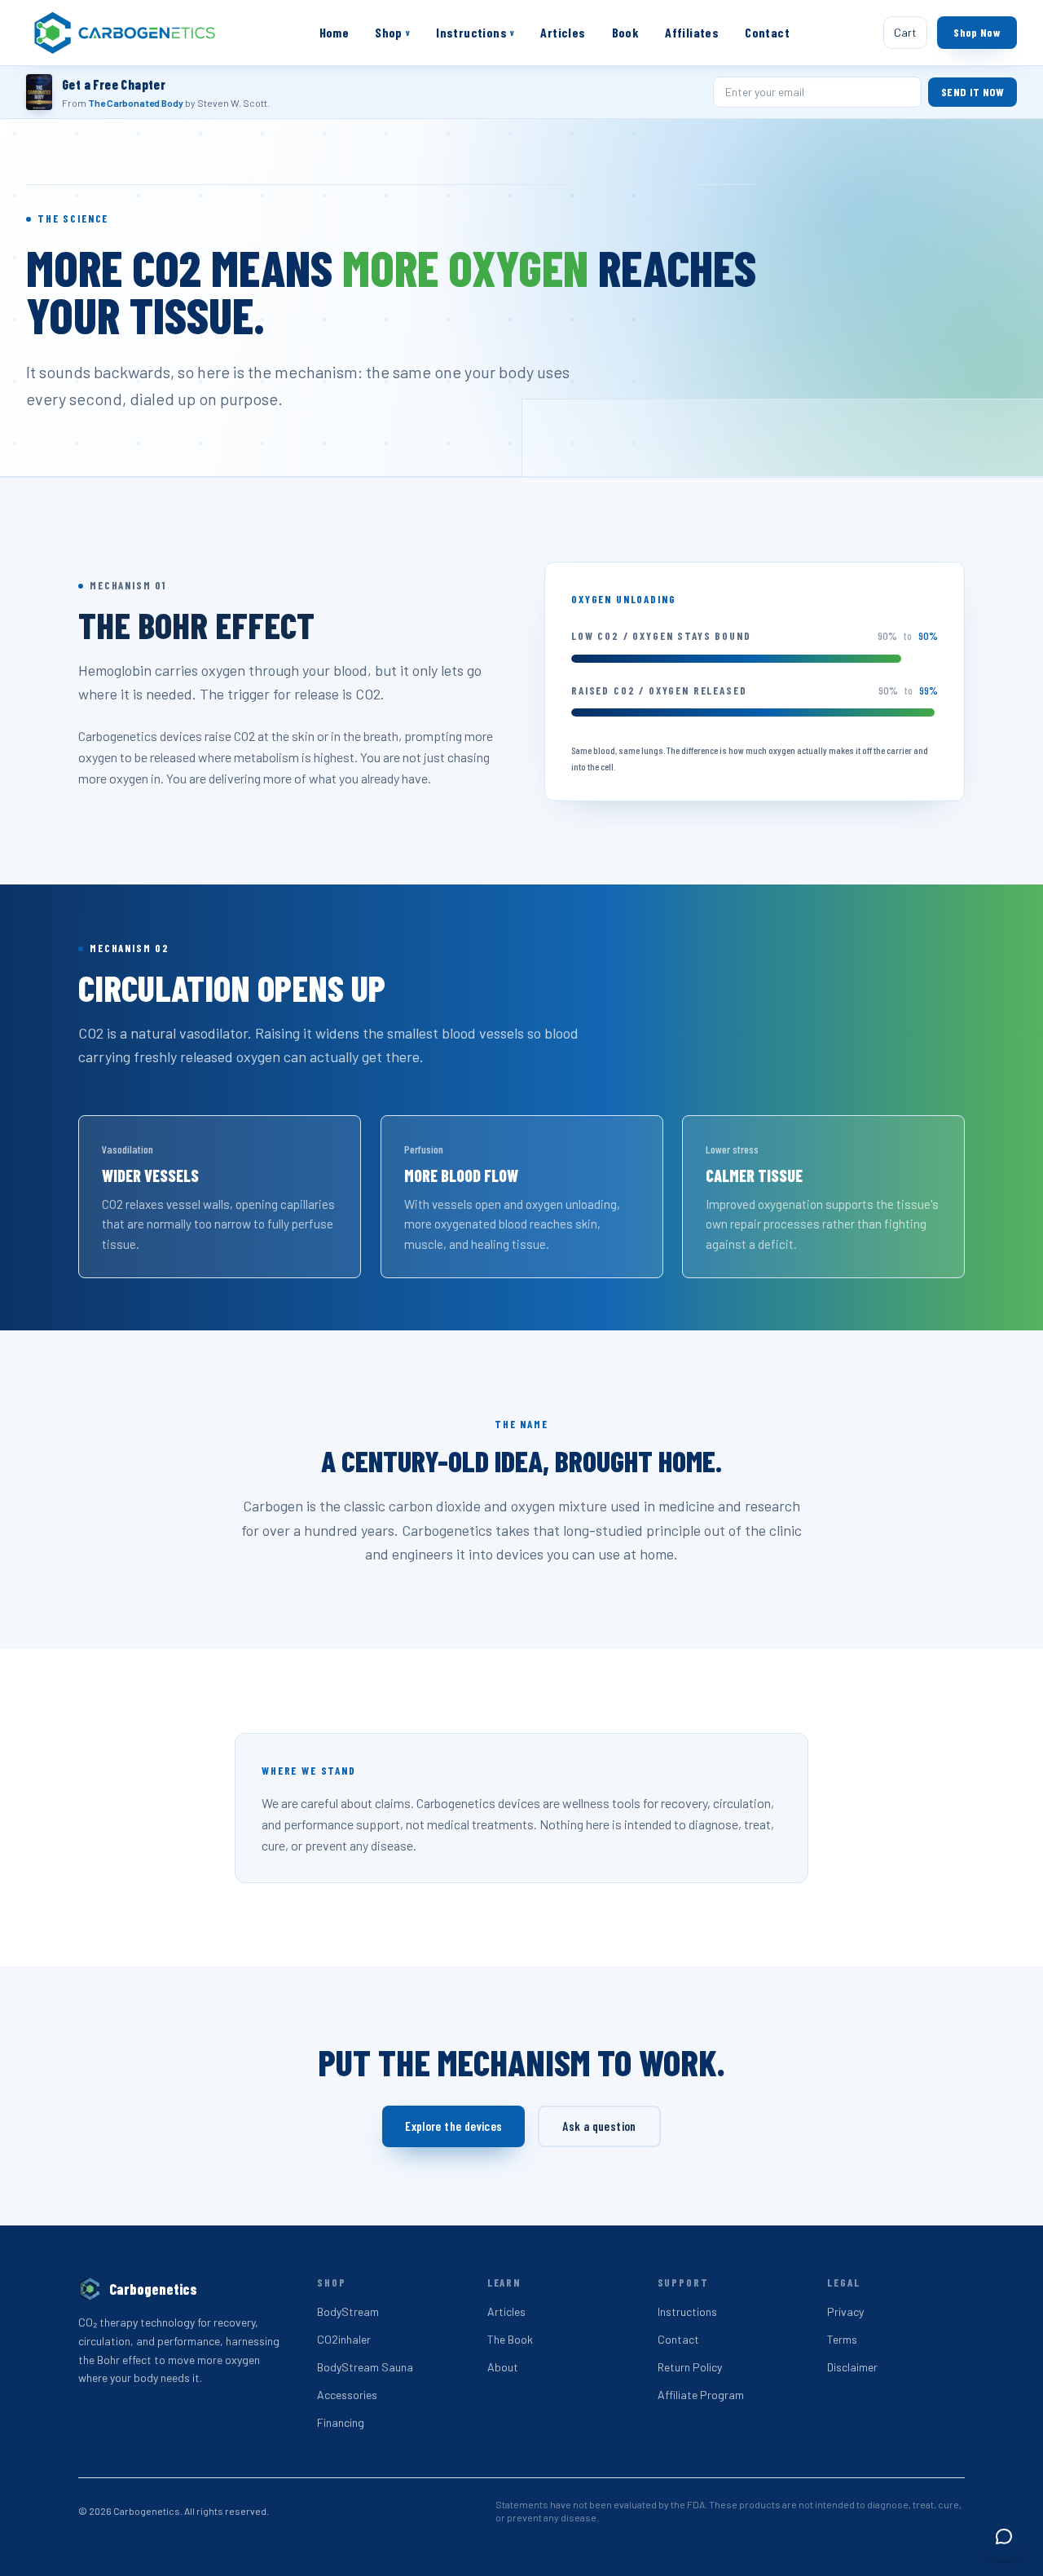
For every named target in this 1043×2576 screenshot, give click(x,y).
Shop (392, 32)
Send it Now (973, 92)
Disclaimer (852, 2367)
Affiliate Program (701, 2395)
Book (626, 32)
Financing (341, 2422)
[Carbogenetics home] (125, 33)
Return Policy (690, 2367)
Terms (842, 2339)
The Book (510, 2339)
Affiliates (692, 32)
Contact (767, 32)
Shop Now (977, 32)
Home (334, 32)
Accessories (347, 2395)
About (503, 2367)
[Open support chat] (1004, 2537)
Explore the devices (453, 2126)
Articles (563, 32)
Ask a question (599, 2126)
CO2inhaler (344, 2339)
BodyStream (348, 2311)
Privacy (845, 2311)
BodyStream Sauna (365, 2367)
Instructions (475, 32)
